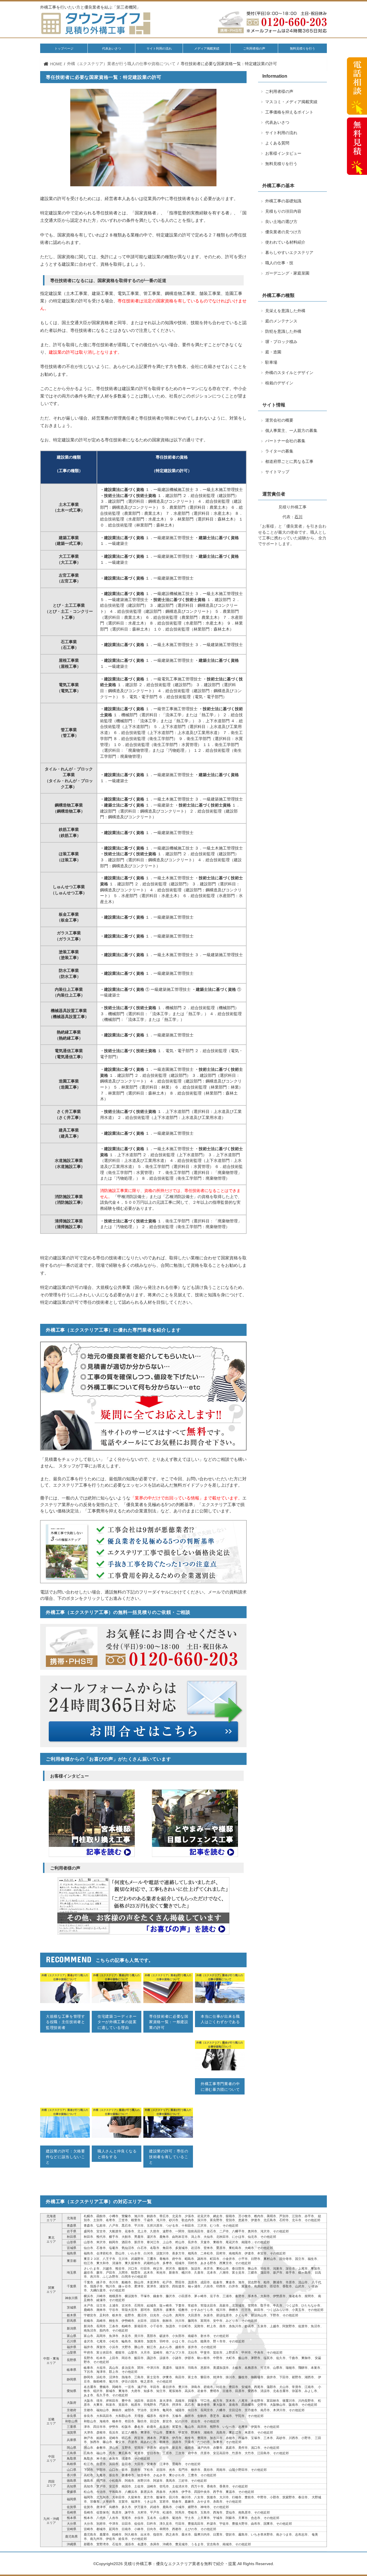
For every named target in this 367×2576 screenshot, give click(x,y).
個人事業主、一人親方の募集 (291, 431)
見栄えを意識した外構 (285, 311)
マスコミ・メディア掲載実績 (291, 102)
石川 (298, 517)
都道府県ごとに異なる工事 (289, 462)
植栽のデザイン (279, 383)
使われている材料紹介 (285, 242)
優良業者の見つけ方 (283, 232)
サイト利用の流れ (159, 48)
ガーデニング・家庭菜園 (287, 273)
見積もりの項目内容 (283, 211)
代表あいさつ (112, 48)
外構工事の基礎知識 (283, 201)
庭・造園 (273, 352)
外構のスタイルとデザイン (289, 373)
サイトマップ (277, 472)
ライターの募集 (279, 451)
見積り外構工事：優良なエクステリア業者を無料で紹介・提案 (180, 2564)
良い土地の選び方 (281, 222)
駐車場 (271, 362)
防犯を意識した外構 (283, 331)
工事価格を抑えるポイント (289, 112)
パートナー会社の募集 (285, 441)
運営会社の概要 (279, 420)
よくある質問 (277, 143)
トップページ (64, 48)
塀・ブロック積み (281, 342)
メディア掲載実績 (207, 48)
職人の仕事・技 (279, 263)
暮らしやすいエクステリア (289, 253)
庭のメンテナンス (281, 321)
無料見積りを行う (302, 48)
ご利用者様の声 (254, 48)
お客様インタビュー (283, 153)
